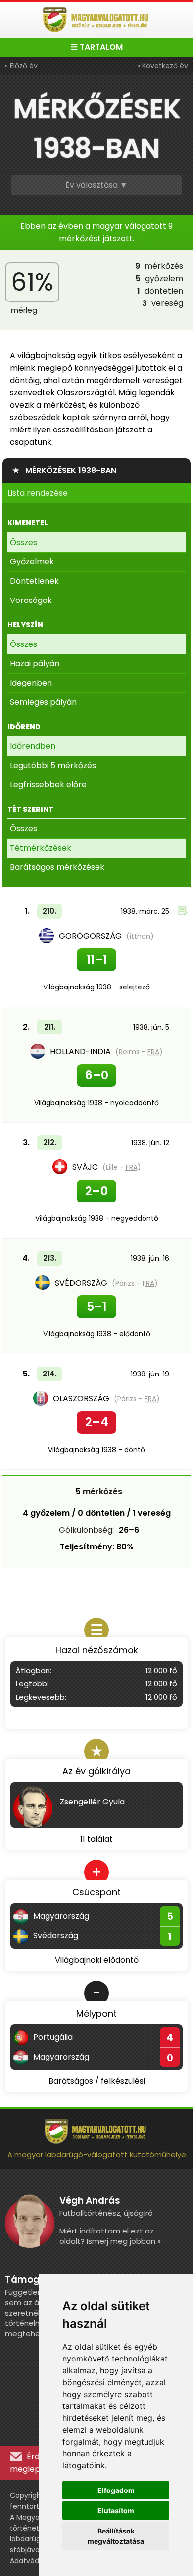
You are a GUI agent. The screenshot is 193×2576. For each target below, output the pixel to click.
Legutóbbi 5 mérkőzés (53, 765)
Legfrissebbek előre (48, 785)
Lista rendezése (38, 493)
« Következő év (163, 66)
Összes (24, 542)
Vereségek (31, 600)
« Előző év (21, 66)
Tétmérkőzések (41, 848)
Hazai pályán (35, 664)
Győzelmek (32, 562)
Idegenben (31, 683)
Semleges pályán (43, 702)
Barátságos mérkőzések (57, 867)
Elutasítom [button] (116, 2511)
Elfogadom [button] (116, 2490)
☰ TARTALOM (97, 47)
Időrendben (33, 746)
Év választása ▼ (96, 185)
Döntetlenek (34, 581)
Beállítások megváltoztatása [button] (116, 2536)
